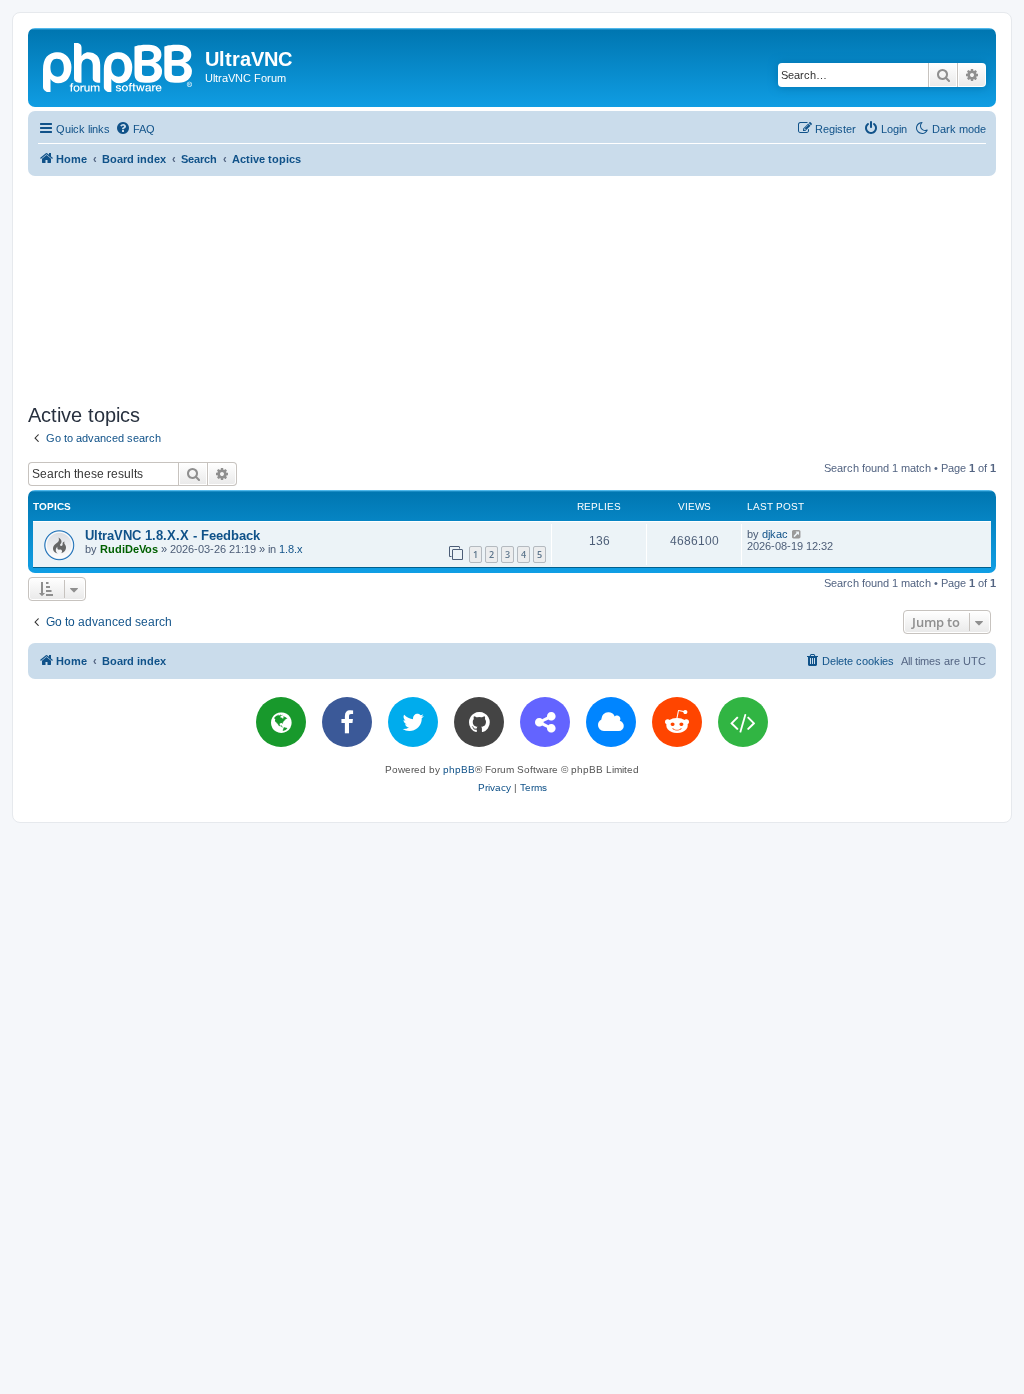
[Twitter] (413, 722)
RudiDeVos (129, 549)
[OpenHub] (743, 722)
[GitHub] (479, 722)
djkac (775, 534)
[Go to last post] (797, 534)
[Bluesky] (611, 722)
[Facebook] (347, 722)
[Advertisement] (512, 286)
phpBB (459, 769)
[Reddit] (677, 722)
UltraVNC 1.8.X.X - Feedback (172, 535)
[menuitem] (135, 129)
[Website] (281, 722)
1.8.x (291, 549)
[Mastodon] (545, 722)
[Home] (119, 65)
